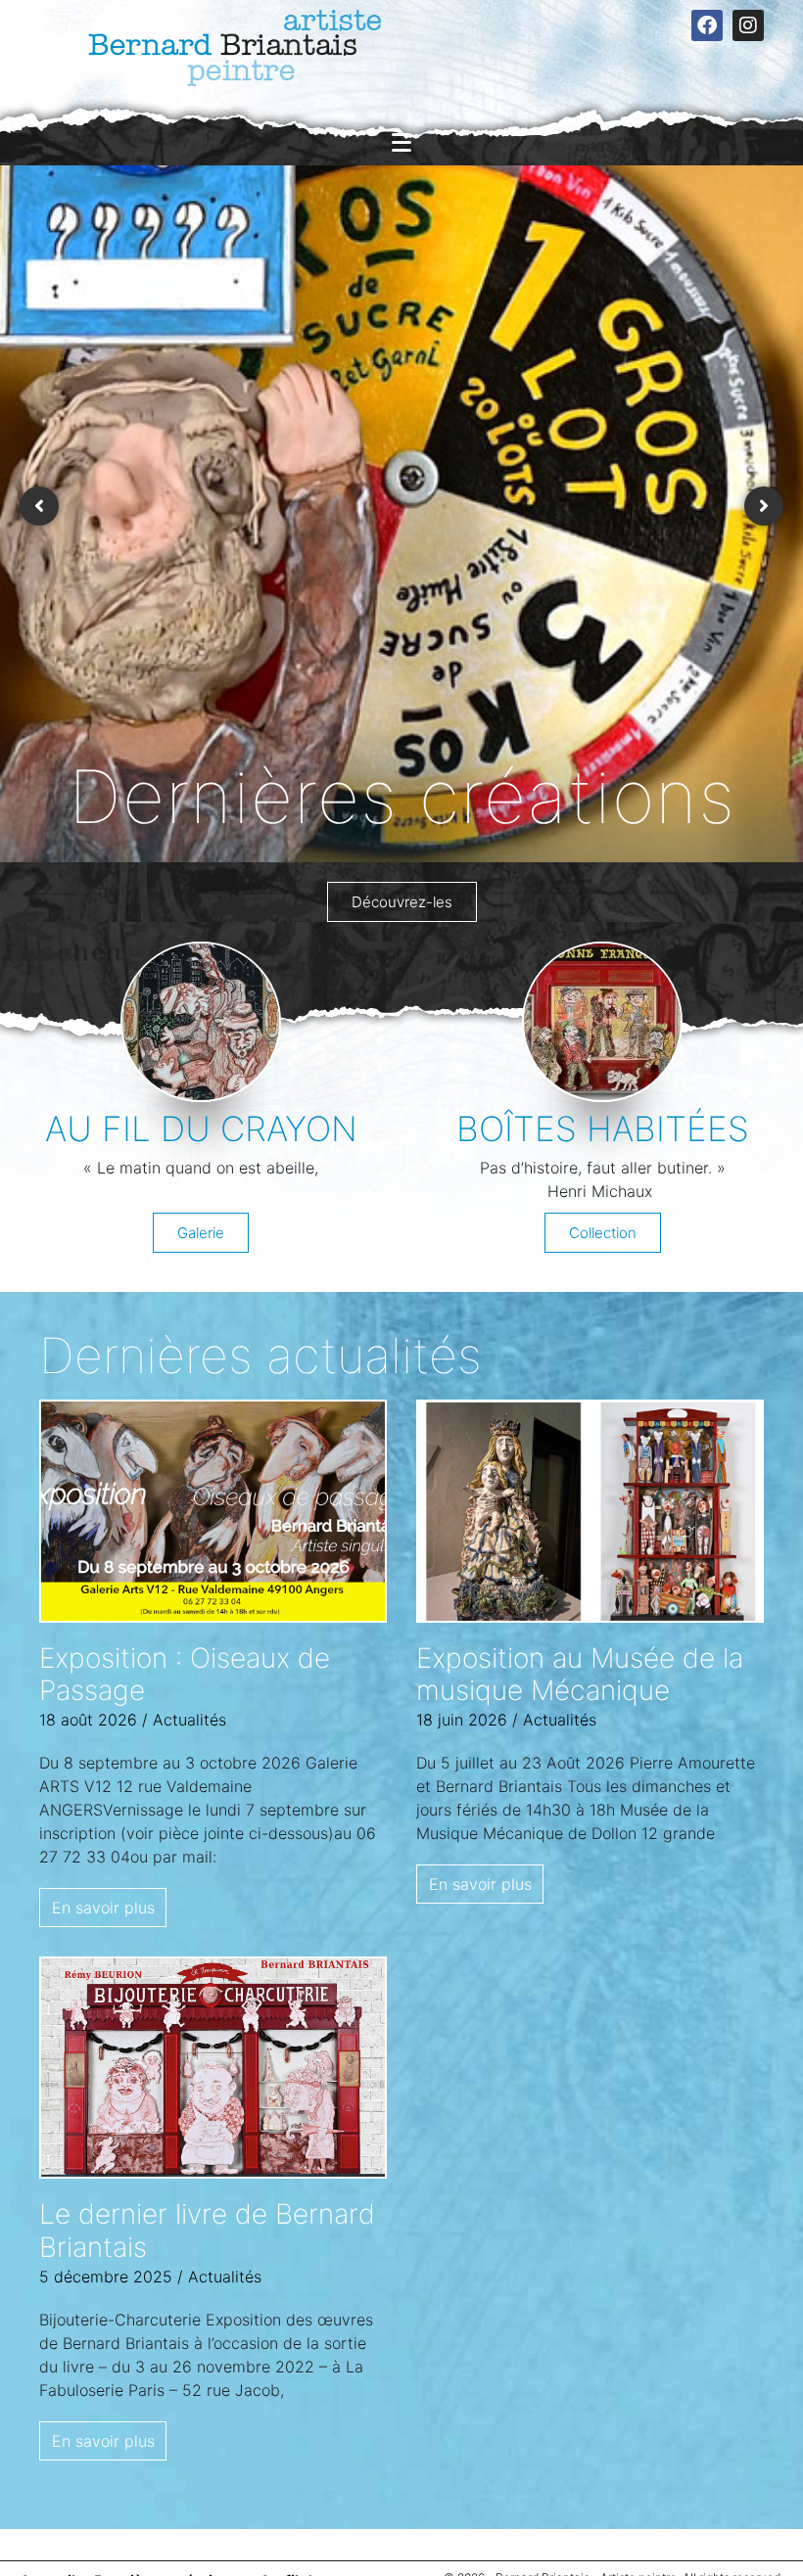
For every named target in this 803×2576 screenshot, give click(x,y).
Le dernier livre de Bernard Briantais (207, 2231)
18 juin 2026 (462, 1720)
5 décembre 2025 (106, 2277)
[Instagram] (748, 25)
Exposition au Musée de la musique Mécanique (580, 1675)
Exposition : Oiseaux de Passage (185, 1675)
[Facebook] (707, 25)
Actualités (189, 1720)
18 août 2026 (88, 1720)
